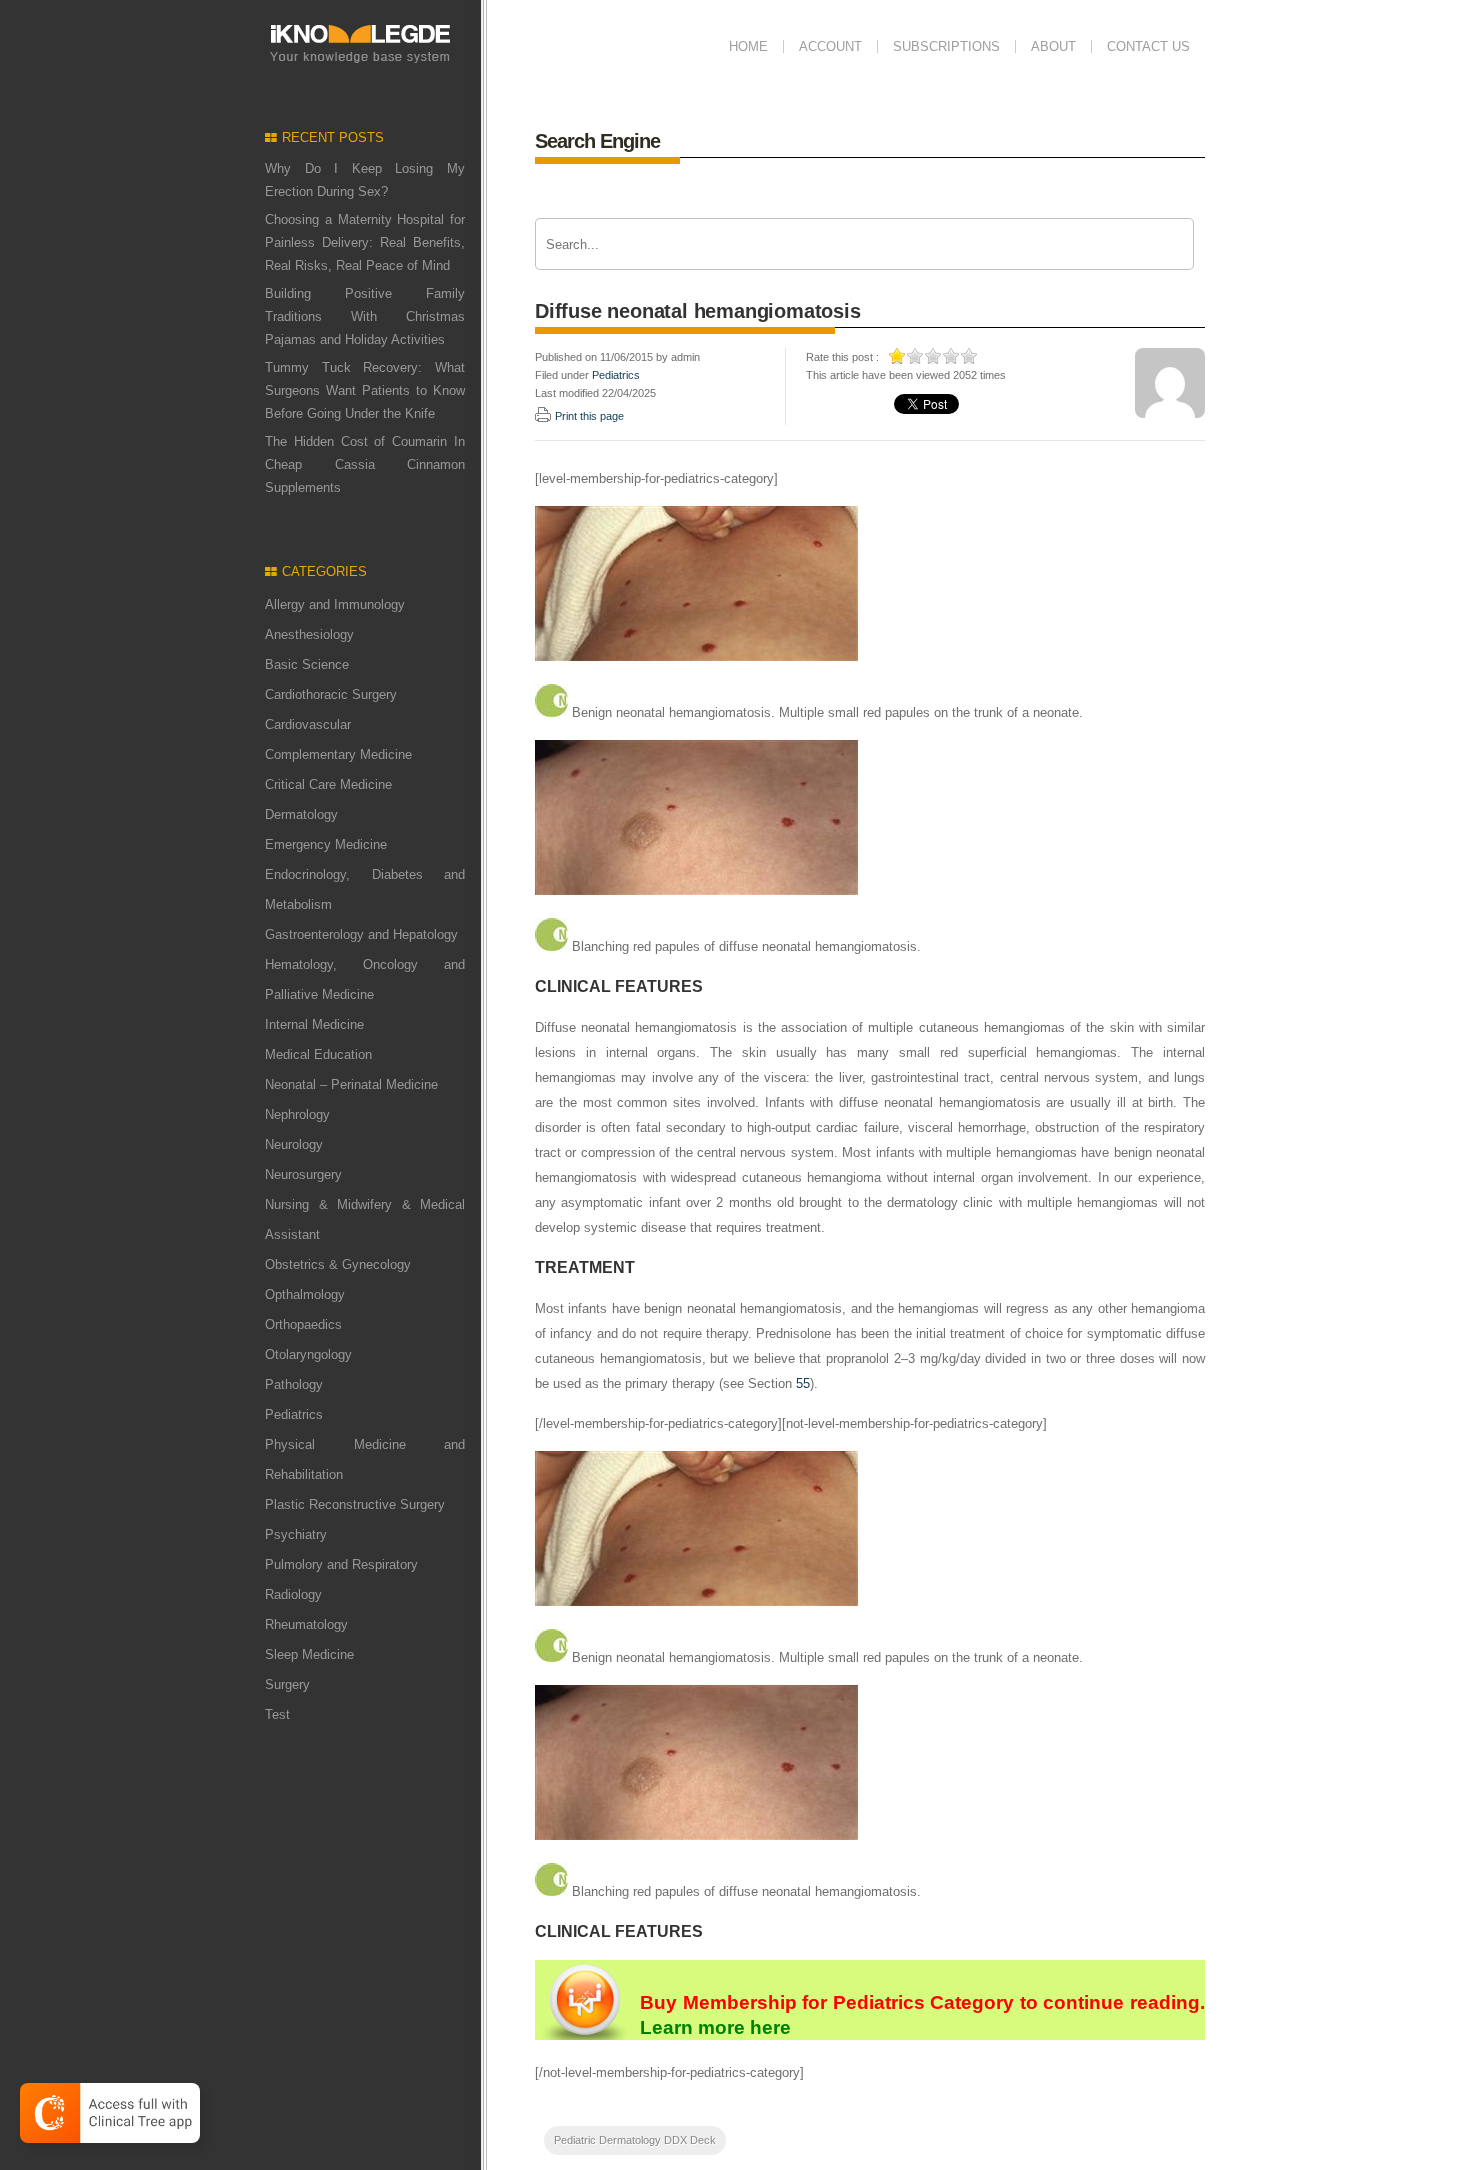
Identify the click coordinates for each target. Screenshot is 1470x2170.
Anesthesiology (309, 634)
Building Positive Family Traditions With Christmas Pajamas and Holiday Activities (365, 316)
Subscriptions (946, 46)
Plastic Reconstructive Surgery (355, 1504)
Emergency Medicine (326, 844)
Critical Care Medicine (328, 784)
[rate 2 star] (916, 356)
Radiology (293, 1594)
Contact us (1148, 46)
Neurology (294, 1144)
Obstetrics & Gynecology (338, 1264)
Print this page (589, 416)
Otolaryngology (308, 1354)
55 (803, 1383)
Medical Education (318, 1054)
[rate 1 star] (898, 356)
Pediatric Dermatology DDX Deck (635, 2140)
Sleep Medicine (309, 1654)
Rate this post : (842, 357)
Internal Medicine (314, 1024)
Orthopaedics (303, 1324)
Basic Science (307, 664)
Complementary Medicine (338, 754)
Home (748, 46)
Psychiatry (296, 1534)
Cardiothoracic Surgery (331, 694)
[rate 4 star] (952, 356)
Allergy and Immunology (335, 604)
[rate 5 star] (970, 356)
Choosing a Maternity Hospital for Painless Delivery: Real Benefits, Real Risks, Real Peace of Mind (365, 242)
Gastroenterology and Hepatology (361, 934)
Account (830, 46)
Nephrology (297, 1114)
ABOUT (1053, 46)
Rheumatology (306, 1624)
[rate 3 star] (934, 356)
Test (277, 1714)
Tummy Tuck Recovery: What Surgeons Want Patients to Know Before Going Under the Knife (365, 390)
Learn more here (715, 2027)
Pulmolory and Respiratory (341, 1564)
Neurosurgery (303, 1174)
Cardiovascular (308, 724)
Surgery (287, 1684)
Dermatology (301, 814)
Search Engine (597, 141)
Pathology (294, 1384)
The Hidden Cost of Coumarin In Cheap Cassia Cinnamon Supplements (365, 464)
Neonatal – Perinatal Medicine (351, 1084)
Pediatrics (294, 1414)
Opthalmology (305, 1294)
